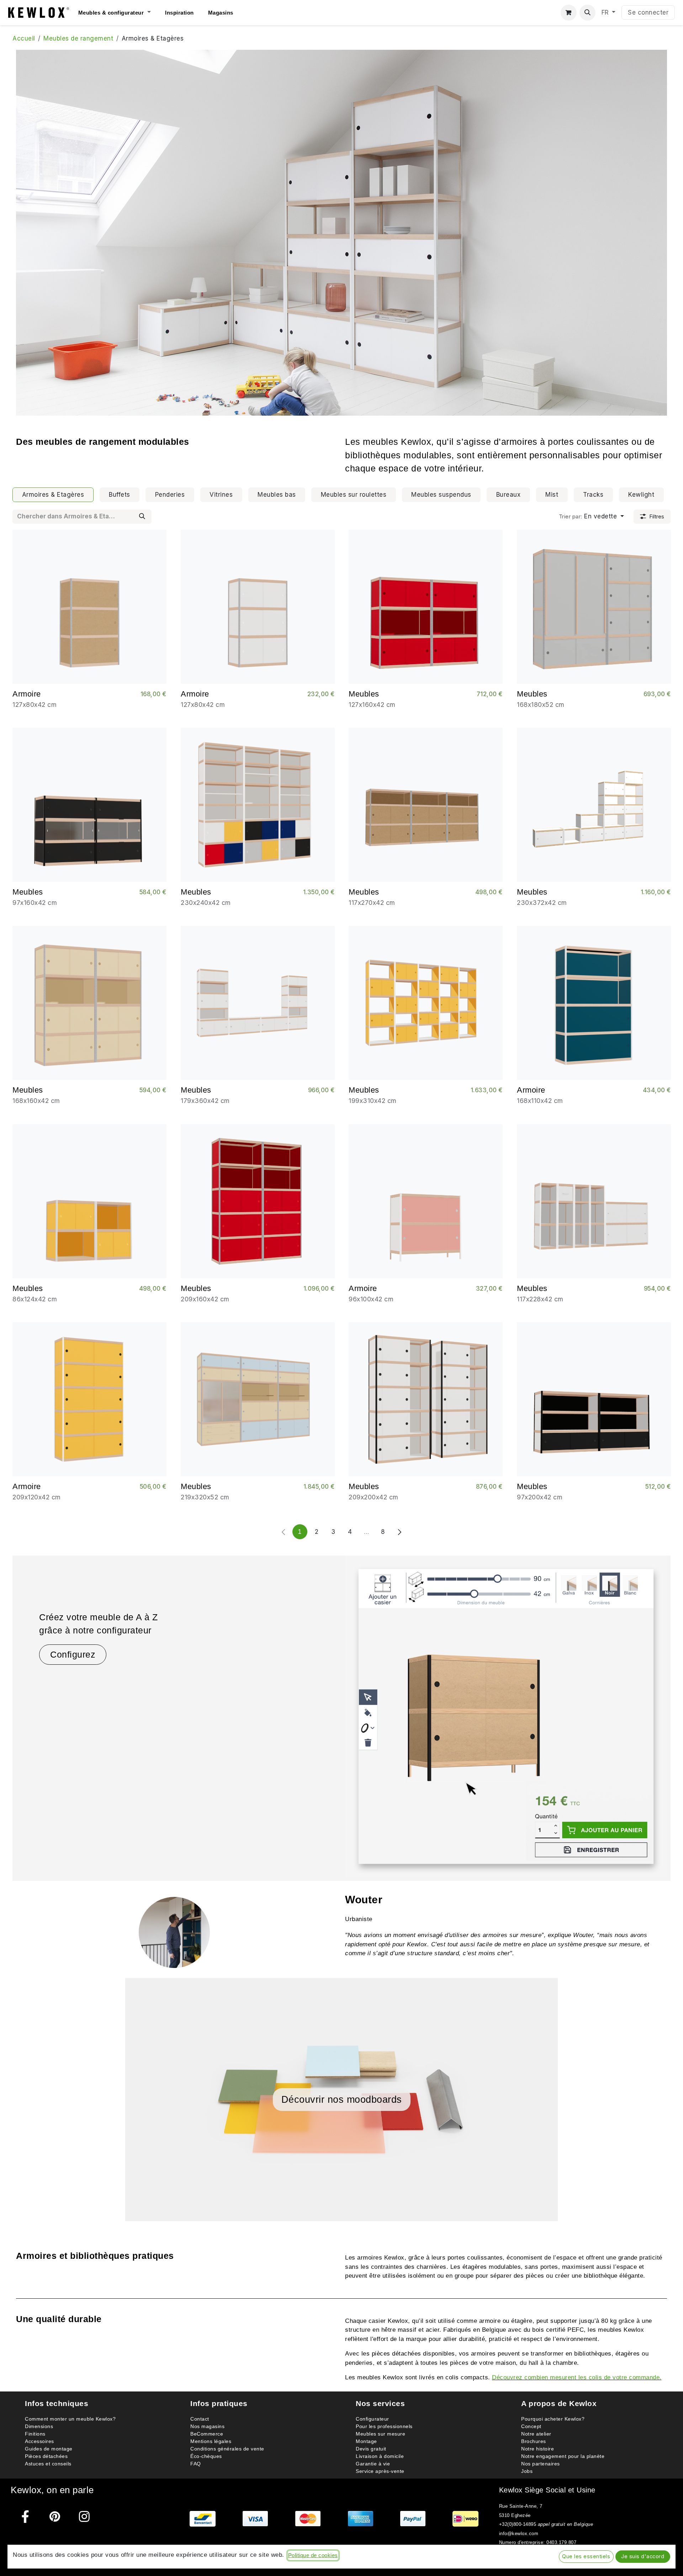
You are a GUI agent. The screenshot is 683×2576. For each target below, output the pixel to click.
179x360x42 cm (205, 1101)
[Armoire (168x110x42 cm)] (594, 1003)
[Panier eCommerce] (569, 13)
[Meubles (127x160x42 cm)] (426, 607)
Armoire (27, 694)
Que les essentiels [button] (586, 2556)
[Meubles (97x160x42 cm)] (89, 805)
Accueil (24, 38)
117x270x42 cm (372, 903)
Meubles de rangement (78, 38)
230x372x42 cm (542, 903)
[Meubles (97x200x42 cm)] (594, 1399)
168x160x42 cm (36, 1101)
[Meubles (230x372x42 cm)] (594, 805)
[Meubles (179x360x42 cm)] (258, 1003)
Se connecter (648, 12)
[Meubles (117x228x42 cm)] (594, 1201)
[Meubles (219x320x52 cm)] (258, 1399)
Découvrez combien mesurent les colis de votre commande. (577, 2377)
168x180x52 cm (541, 705)
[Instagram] (84, 2516)
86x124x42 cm (35, 1299)
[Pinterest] (55, 2516)
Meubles (364, 694)
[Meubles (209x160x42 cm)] (258, 1201)
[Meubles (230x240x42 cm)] (258, 805)
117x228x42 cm (540, 1299)
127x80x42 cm (35, 705)
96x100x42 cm (371, 1299)
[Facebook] (25, 2516)
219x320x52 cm (205, 1497)
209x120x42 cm (37, 1497)
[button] (587, 13)
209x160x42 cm (205, 1299)
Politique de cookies (313, 2555)
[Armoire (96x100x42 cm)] (426, 1201)
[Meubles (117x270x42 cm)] (426, 805)
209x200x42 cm (374, 1497)
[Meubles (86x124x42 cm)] (89, 1201)
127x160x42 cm (372, 705)
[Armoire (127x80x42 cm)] (89, 607)
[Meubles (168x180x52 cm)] (594, 607)
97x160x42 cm (35, 903)
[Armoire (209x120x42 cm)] (89, 1399)
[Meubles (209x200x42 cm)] (426, 1399)
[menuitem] (122, 13)
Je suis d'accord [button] (643, 2556)
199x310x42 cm (373, 1101)
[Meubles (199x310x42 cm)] (426, 1003)
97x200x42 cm (540, 1497)
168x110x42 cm (540, 1101)
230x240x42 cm (206, 903)
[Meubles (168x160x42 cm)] (89, 1003)
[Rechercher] (142, 517)
